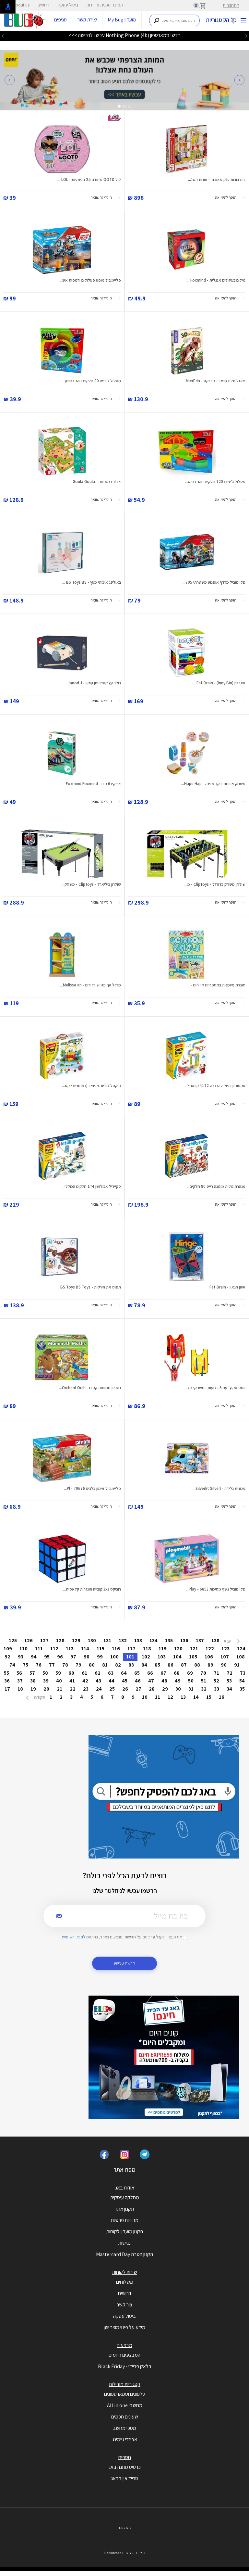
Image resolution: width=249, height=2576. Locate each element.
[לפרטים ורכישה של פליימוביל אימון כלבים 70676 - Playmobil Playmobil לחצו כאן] (62, 1458)
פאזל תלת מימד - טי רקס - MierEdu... (214, 381)
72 (230, 1673)
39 (46, 1681)
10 (145, 1697)
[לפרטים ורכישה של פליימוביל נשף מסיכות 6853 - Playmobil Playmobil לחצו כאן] (187, 1559)
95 (47, 1657)
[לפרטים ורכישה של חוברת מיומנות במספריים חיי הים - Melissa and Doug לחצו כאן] (187, 955)
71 (216, 1673)
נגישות (124, 2243)
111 (39, 1649)
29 (165, 1689)
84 (144, 1665)
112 (54, 1649)
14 (196, 1697)
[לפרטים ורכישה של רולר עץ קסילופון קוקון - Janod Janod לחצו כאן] (62, 653)
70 (203, 1673)
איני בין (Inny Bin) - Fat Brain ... (219, 683)
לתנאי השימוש (74, 1937)
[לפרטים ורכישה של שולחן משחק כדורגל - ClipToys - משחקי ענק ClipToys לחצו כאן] (187, 854)
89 (210, 1665)
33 (217, 1689)
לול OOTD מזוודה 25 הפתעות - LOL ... (89, 179)
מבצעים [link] (124, 2345)
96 (60, 1657)
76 (39, 1665)
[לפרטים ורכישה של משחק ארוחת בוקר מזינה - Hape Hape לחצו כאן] (187, 753)
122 (210, 1649)
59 (58, 1673)
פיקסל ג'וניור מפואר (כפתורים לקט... (91, 1086)
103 (162, 1657)
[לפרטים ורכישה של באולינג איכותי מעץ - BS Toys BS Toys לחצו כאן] (62, 552)
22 (73, 1689)
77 (52, 1665)
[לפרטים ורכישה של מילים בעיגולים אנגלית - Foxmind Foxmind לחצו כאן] (187, 250)
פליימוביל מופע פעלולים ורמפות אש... (90, 280)
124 (241, 1649)
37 (20, 1681)
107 (225, 1657)
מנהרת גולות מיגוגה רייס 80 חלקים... (216, 1186)
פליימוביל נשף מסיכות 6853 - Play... (216, 1589)
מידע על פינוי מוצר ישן (124, 2327)
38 (33, 1681)
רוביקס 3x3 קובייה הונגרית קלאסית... (92, 1589)
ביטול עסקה (68, 5)
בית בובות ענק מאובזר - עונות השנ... (217, 179)
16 (222, 1697)
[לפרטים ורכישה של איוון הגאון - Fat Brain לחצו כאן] (187, 1257)
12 (170, 1697)
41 (72, 1681)
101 (130, 1657)
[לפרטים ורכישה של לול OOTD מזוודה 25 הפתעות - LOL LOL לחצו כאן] (62, 149)
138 (215, 1640)
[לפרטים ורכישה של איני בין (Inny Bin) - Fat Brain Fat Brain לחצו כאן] (187, 653)
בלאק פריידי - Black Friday (125, 2366)
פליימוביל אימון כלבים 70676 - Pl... (92, 1488)
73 (243, 1673)
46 (138, 1681)
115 (101, 1649)
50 (191, 1681)
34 (229, 1689)
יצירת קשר (87, 20)
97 (73, 1657)
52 (216, 1681)
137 (200, 1640)
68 (177, 1673)
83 (131, 1665)
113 (70, 1649)
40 (59, 1681)
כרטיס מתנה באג (125, 2467)
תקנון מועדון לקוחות (125, 2232)
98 (87, 1657)
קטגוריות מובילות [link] (125, 2384)
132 (123, 1640)
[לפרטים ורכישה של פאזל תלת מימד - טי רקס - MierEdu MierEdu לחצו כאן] (187, 350)
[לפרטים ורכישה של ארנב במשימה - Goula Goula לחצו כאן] (62, 451)
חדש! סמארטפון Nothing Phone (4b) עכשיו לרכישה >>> (124, 35)
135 (169, 1640)
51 (204, 1681)
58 (45, 1673)
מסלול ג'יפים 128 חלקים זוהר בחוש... (215, 482)
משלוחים (125, 2282)
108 (241, 1657)
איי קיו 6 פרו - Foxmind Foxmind (93, 784)
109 (8, 1649)
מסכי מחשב (124, 2428)
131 (107, 1640)
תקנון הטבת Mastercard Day (124, 2254)
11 (158, 1697)
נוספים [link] (125, 2457)
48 (164, 1681)
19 (33, 1689)
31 (191, 1689)
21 (59, 1689)
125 (13, 1640)
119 (163, 1649)
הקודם (39, 1697)
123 (225, 1649)
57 (32, 1673)
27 (138, 1689)
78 (65, 1665)
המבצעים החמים (124, 2355)
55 (6, 1673)
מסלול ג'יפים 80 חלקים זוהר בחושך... (91, 381)
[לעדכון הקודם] (246, 36)
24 (99, 1689)
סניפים (60, 20)
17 (7, 1689)
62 (98, 1673)
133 (138, 1640)
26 (125, 1689)
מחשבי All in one (125, 2405)
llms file (124, 2528)
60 (71, 1673)
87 (184, 1665)
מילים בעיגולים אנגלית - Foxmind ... (216, 280)
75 (25, 1665)
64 (124, 1673)
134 (154, 1640)
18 (20, 1689)
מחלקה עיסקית (125, 2197)
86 (171, 1665)
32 (204, 1689)
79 (78, 1665)
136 (184, 1640)
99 (100, 1657)
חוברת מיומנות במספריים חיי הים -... (217, 985)
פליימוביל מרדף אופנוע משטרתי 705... (214, 582)
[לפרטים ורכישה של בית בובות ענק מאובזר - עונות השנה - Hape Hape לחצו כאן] (187, 149)
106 (209, 1657)
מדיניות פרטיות (125, 2220)
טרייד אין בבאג (124, 2478)
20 (46, 1689)
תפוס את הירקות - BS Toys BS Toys (91, 1287)
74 (12, 1665)
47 (151, 1681)
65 (137, 1673)
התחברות (231, 5)
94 (34, 1657)
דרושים (44, 5)
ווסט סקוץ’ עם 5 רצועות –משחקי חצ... (215, 1388)
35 (242, 1689)
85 (157, 1665)
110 (24, 1649)
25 (112, 1689)
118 (147, 1649)
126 (29, 1640)
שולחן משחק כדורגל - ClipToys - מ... (215, 884)
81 (105, 1665)
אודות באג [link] (125, 2188)
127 (44, 1640)
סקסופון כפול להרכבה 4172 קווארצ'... (215, 1086)
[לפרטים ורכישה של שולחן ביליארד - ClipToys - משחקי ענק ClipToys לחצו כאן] (62, 854)
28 (152, 1689)
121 (194, 1649)
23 (86, 1689)
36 (7, 1681)
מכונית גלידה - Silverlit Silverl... (219, 1488)
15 (209, 1697)
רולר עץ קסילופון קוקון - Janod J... (93, 683)
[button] (10, 80)
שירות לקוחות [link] (125, 2272)
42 (85, 1681)
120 (178, 1649)
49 (178, 1681)
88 (197, 1665)
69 (190, 1673)
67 (163, 1673)
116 (116, 1649)
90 (224, 1665)
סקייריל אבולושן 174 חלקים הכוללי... (91, 1186)
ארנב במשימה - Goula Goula (97, 482)
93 (21, 1657)
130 (92, 1640)
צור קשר (124, 2305)
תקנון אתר (124, 2209)
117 (131, 1649)
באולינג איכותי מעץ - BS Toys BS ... (92, 582)
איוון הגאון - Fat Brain (227, 1287)
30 (178, 1689)
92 (7, 1657)
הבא (228, 1641)
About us (21, 5)
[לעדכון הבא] (3, 36)
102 (146, 1657)
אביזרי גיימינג (125, 2439)
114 (85, 1649)
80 (92, 1665)
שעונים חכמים (125, 2417)
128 (60, 1640)
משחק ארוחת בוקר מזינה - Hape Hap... (213, 784)
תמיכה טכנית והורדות (105, 5)
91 (237, 1665)
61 (84, 1673)
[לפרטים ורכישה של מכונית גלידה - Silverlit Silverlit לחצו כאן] (187, 1458)
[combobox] (175, 20)
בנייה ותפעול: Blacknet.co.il (124, 2553)
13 (183, 1697)
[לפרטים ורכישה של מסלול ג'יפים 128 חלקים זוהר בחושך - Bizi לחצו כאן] (187, 451)
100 (114, 1657)
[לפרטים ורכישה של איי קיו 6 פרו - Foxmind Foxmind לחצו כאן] (62, 753)
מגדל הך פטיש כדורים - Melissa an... (90, 985)
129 (76, 1640)
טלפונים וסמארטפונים (125, 2394)
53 (229, 1681)
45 (125, 1681)
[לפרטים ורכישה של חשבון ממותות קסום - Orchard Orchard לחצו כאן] (62, 1357)
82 (118, 1665)
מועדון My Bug (122, 20)
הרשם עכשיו (125, 1963)
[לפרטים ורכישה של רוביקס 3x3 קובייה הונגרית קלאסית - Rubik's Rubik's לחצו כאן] (62, 1559)
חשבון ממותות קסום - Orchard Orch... (90, 1388)
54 (242, 1681)
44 (112, 1681)
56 (19, 1673)
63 (111, 1673)
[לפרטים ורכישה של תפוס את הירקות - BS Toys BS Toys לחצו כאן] (62, 1257)
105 (193, 1657)
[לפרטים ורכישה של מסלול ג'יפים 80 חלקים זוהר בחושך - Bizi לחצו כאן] (62, 350)
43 (98, 1681)
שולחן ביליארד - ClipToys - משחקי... (91, 884)
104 (177, 1657)
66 (150, 1673)
